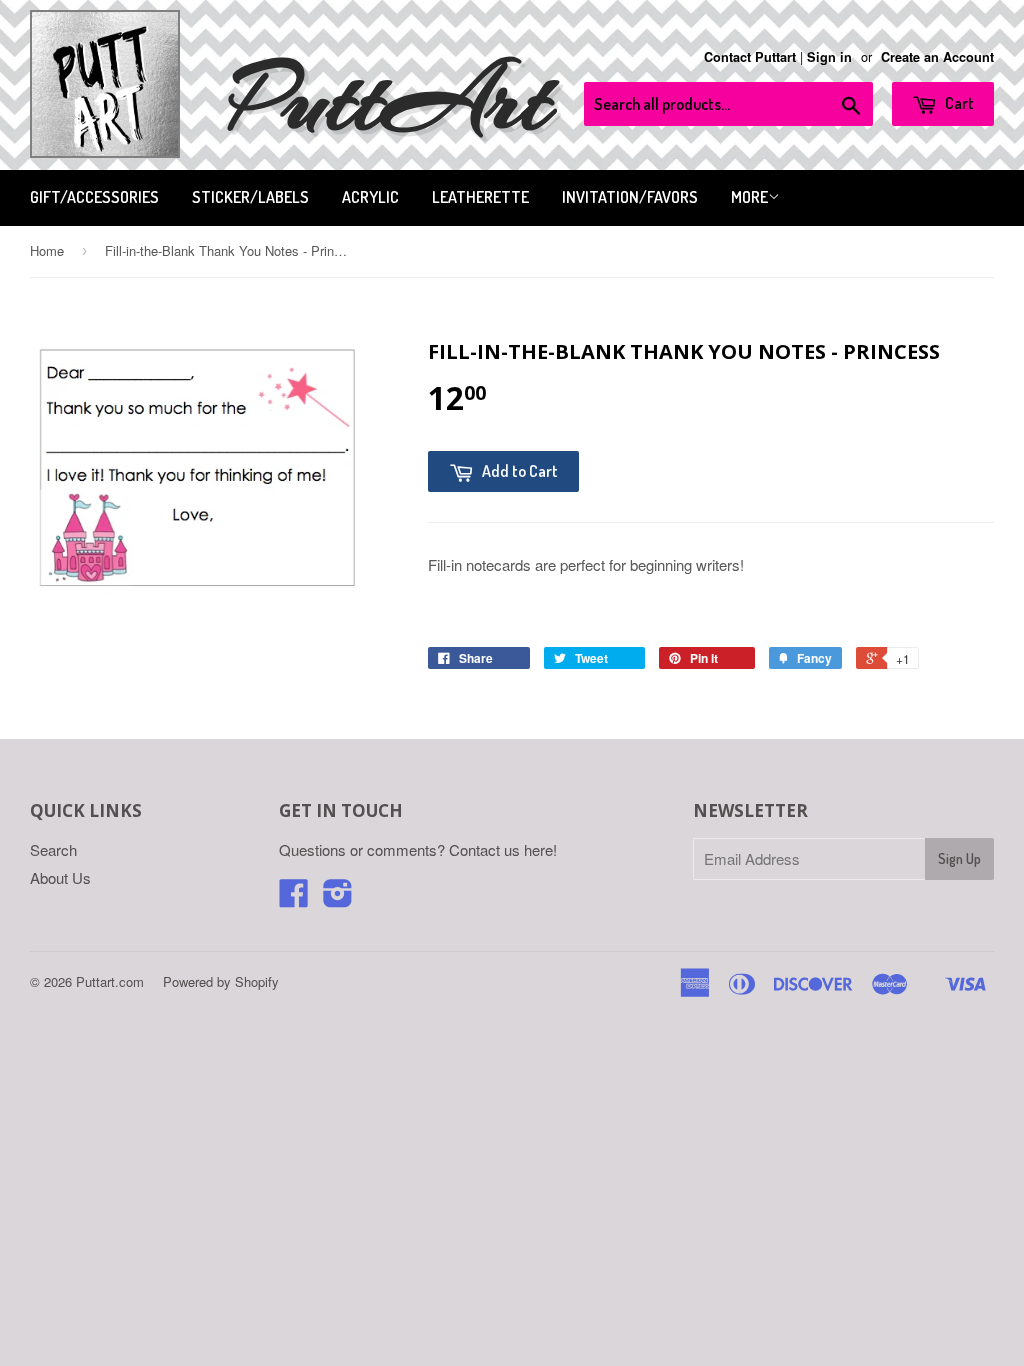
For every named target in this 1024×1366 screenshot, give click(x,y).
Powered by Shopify (221, 981)
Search (53, 849)
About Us (60, 877)
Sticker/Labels (250, 197)
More (749, 197)
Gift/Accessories (94, 197)
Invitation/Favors (630, 197)
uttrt (390, 99)
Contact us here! (503, 849)
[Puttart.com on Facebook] (294, 898)
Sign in (829, 57)
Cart (958, 103)
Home (47, 250)
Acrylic (370, 197)
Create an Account (937, 57)
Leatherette (480, 197)
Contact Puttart (750, 57)
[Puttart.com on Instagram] (338, 898)
